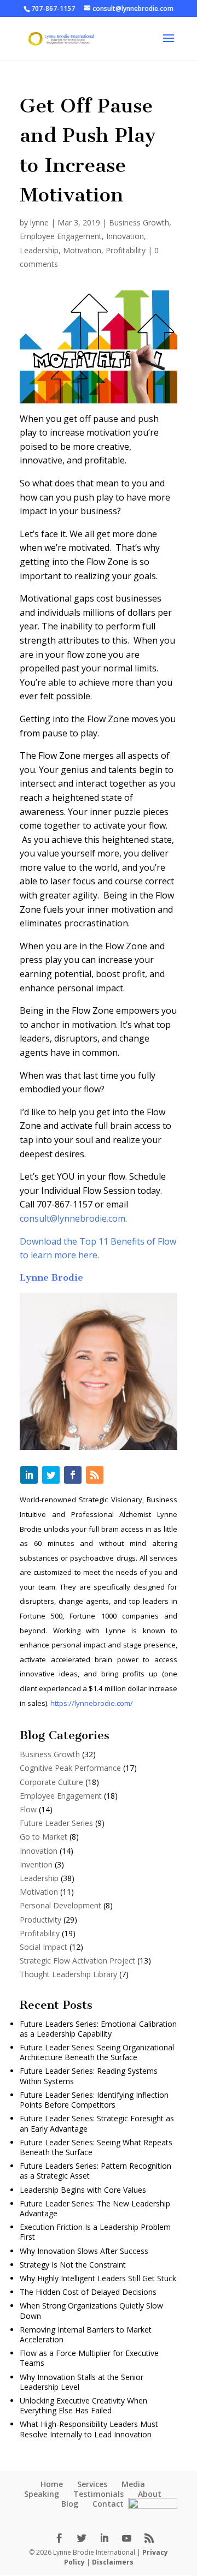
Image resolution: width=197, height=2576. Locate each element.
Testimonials (99, 2494)
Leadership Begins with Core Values (83, 2190)
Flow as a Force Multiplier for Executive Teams (89, 2358)
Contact (108, 2504)
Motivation (82, 250)
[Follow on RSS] (95, 1475)
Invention (36, 1864)
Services (92, 2484)
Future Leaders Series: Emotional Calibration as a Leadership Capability (98, 2029)
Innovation (125, 236)
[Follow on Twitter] (51, 1475)
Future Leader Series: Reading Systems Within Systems (89, 2076)
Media (133, 2484)
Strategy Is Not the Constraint (73, 2265)
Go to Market (44, 1837)
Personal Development (60, 1905)
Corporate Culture (51, 1782)
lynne (39, 222)
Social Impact (44, 1947)
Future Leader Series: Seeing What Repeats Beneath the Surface (96, 2147)
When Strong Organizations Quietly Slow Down (91, 2310)
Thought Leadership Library (68, 1974)
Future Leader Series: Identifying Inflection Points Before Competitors (94, 2100)
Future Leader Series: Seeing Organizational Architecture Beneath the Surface (97, 2052)
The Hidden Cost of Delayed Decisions (88, 2292)
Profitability (126, 250)
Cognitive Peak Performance (70, 1768)
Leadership (39, 250)
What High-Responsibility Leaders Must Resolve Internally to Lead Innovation (89, 2429)
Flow (28, 1809)
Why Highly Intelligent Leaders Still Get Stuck (98, 2278)
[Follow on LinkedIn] (29, 1475)
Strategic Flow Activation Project (77, 1961)
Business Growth (139, 222)
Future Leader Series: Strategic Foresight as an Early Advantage (97, 2123)
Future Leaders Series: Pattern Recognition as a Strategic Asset (95, 2171)
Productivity (40, 1920)
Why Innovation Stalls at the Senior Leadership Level (82, 2382)
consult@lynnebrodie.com (73, 1218)
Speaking (42, 2494)
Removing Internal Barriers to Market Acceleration (86, 2334)
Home (52, 2484)
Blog (70, 2504)
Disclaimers (113, 2562)
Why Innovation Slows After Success (84, 2251)
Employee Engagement (61, 236)
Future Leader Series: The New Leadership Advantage (95, 2208)
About (150, 2494)
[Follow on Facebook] (73, 1475)
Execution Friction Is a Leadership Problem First (95, 2232)
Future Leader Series (56, 1823)
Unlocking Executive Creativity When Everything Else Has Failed (83, 2405)
